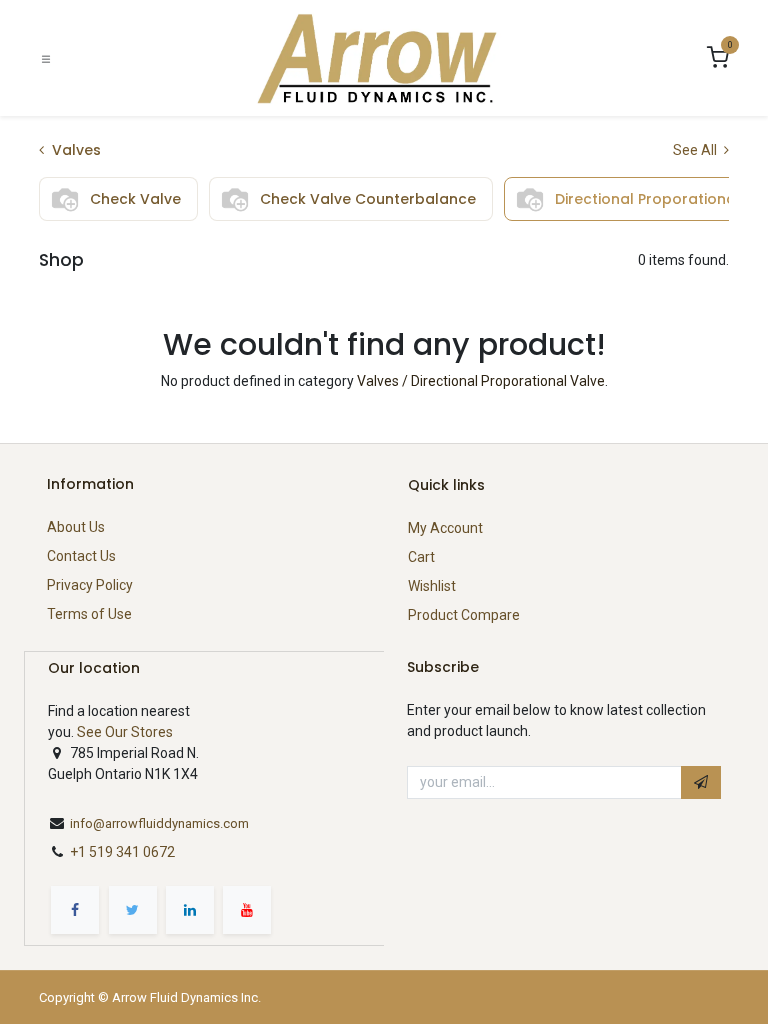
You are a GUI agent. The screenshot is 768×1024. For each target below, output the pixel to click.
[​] (75, 910)
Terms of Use (89, 614)
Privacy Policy (90, 585)
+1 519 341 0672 (124, 852)
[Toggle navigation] (46, 58)
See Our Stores (125, 732)
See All (696, 150)
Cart (421, 557)
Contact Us (81, 556)
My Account (445, 528)
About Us (76, 527)
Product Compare (464, 615)
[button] (701, 783)
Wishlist (432, 586)
